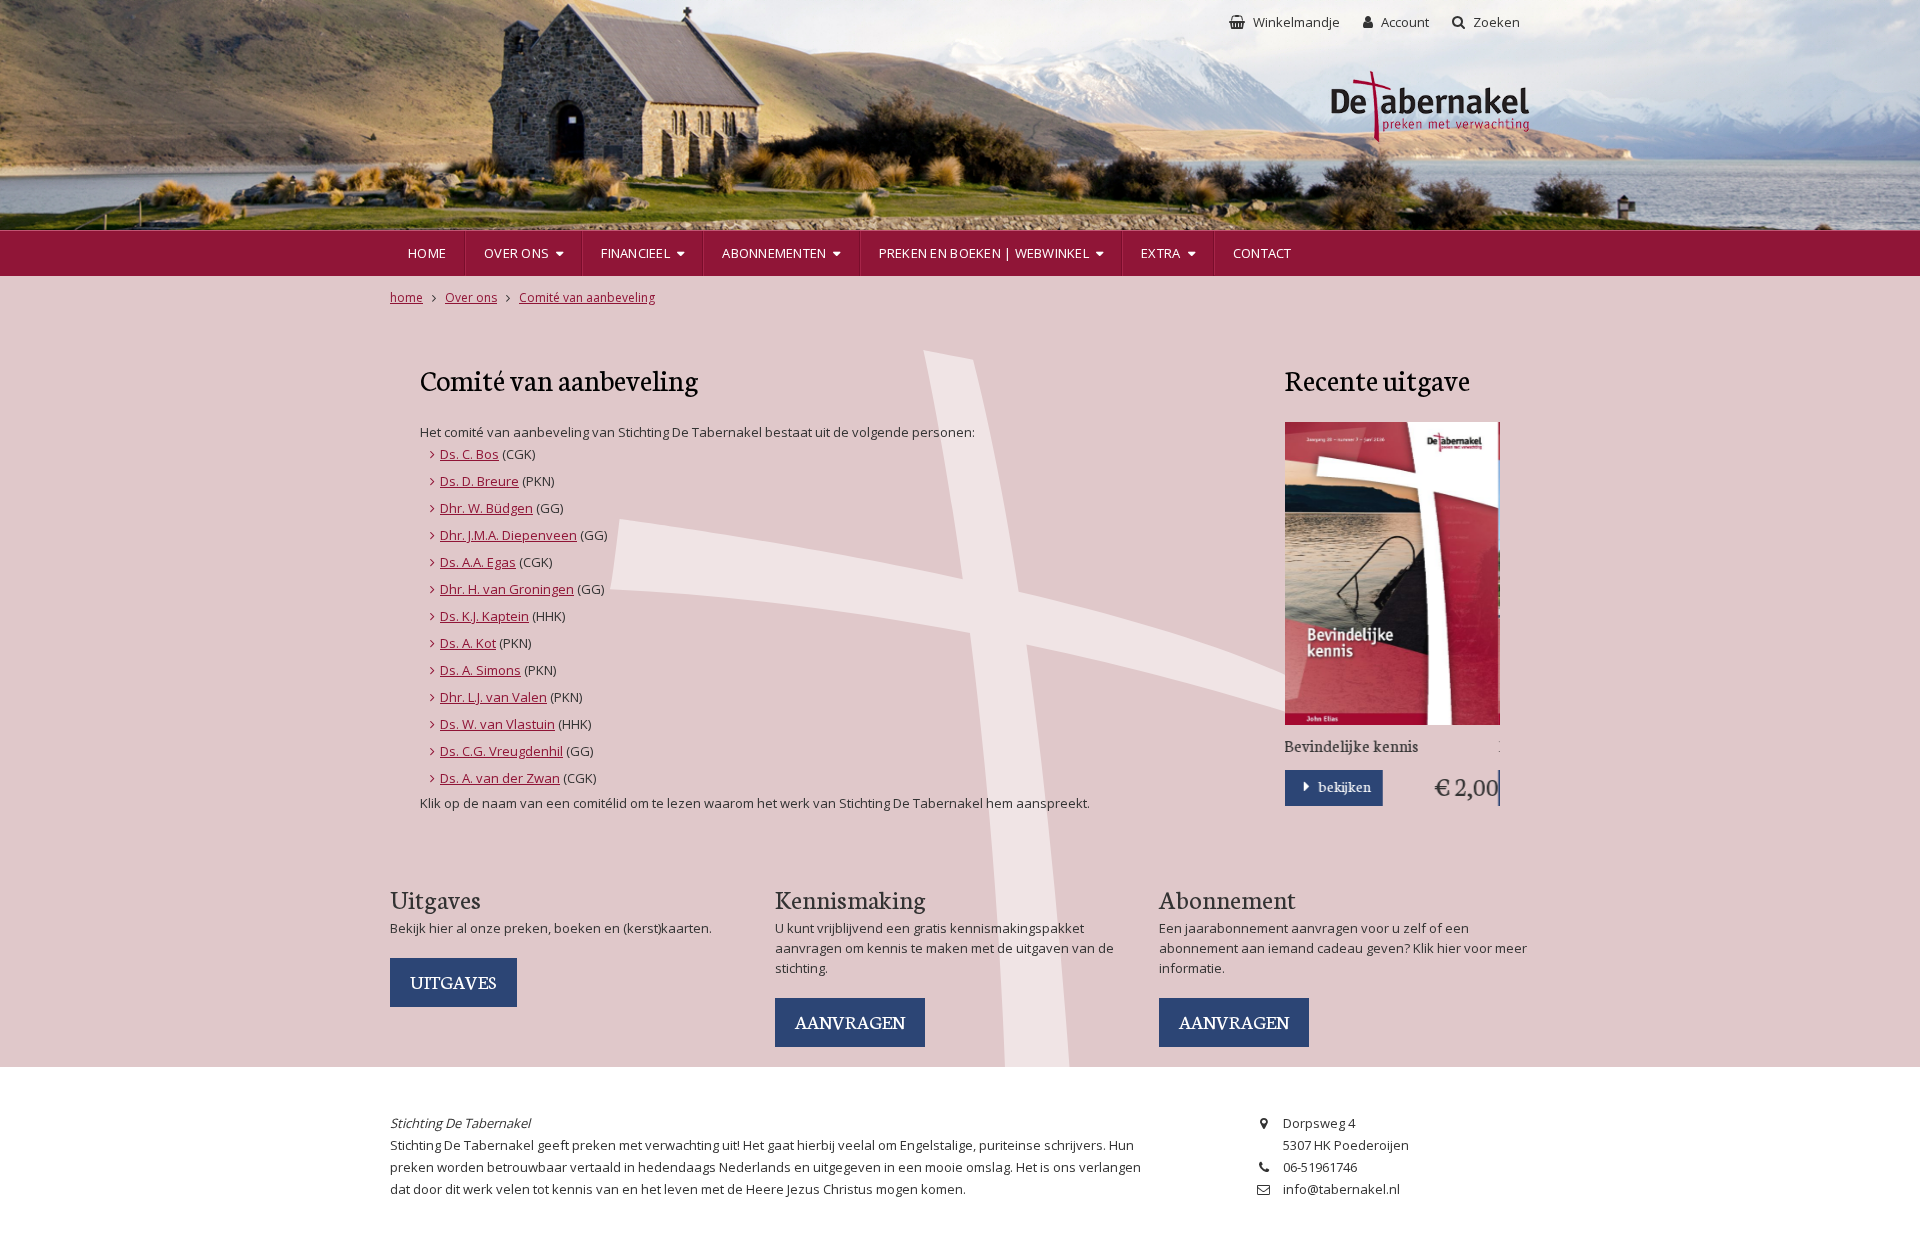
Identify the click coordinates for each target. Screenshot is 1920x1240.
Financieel (635, 253)
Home (427, 253)
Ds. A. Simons (480, 670)
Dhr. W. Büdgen (486, 508)
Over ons (516, 253)
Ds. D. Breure (479, 481)
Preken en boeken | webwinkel (984, 253)
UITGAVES (453, 981)
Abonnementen (774, 253)
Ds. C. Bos (469, 454)
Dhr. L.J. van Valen (493, 697)
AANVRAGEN (850, 1021)
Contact (1262, 253)
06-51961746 (1320, 1167)
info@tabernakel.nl (1341, 1189)
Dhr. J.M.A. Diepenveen (508, 535)
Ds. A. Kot (468, 643)
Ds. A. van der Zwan (500, 778)
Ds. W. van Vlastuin (497, 724)
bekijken (1345, 786)
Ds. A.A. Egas (478, 562)
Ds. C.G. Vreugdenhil (501, 751)
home (406, 297)
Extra (1160, 253)
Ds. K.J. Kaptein (484, 616)
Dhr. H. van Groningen (507, 589)
